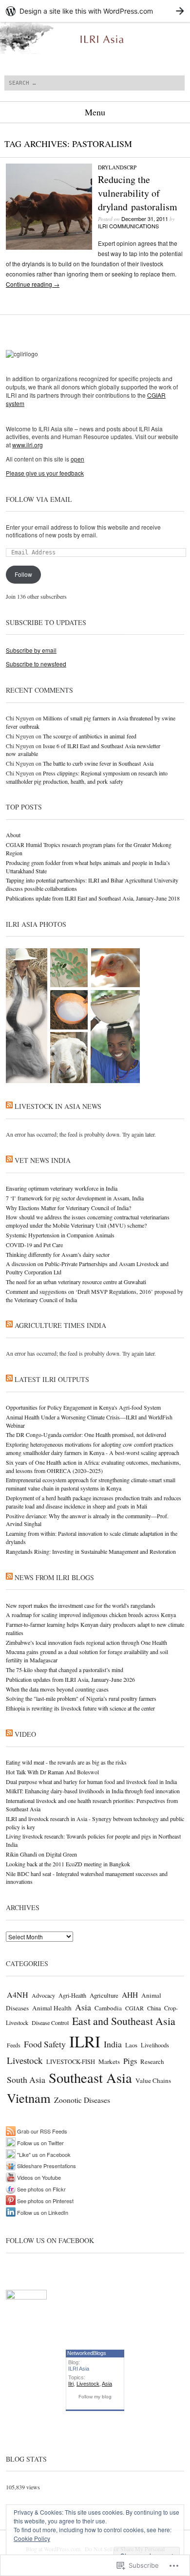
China (154, 2008)
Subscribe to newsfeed (36, 664)
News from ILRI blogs (54, 1577)
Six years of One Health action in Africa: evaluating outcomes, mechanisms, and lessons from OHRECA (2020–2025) (93, 1466)
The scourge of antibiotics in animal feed (90, 736)
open (77, 459)
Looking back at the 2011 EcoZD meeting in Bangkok (68, 1864)
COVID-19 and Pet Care (34, 1245)
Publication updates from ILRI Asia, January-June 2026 (70, 1679)
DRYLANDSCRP (117, 167)
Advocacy (43, 1995)
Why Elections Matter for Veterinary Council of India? (68, 1208)
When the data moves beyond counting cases (57, 1689)
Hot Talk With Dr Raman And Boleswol (52, 1772)
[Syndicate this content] (9, 1106)
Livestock (25, 2060)
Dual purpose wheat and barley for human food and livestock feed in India (91, 1782)
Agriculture (104, 1995)
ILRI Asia (79, 2369)
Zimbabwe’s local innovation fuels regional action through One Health (86, 1642)
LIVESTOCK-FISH (71, 2062)
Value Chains (153, 2080)
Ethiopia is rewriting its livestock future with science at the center (80, 1708)
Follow (23, 574)
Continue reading (33, 284)
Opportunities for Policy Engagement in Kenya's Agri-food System (83, 1407)
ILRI (85, 2041)
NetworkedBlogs (87, 2353)
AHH (130, 1995)
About (13, 835)
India (113, 2044)
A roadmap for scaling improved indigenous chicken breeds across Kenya (91, 1615)
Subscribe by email (31, 650)
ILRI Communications (128, 226)
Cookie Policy (32, 2538)
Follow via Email (39, 499)
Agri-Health (72, 1995)
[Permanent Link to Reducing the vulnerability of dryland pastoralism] (49, 247)
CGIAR (134, 2008)
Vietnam (29, 2098)
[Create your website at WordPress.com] (95, 11)
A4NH (18, 1995)
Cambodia (108, 2008)
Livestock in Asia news (58, 1106)
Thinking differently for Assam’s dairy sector (58, 1254)
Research (152, 2061)
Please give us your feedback (45, 473)
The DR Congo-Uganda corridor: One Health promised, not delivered (86, 1435)
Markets (109, 2061)
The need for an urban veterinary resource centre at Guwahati (76, 1282)
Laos (131, 2045)
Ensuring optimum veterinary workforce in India (62, 1188)
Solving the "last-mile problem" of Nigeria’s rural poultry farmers (81, 1698)
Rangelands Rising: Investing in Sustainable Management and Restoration (91, 1551)
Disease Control (50, 2023)
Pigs (130, 2061)
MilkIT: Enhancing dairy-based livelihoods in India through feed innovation (93, 1791)
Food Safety (45, 2044)
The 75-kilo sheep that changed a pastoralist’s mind (65, 1670)
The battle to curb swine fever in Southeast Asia (98, 763)
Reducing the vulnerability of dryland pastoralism (138, 193)
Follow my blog (95, 2397)
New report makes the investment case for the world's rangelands (81, 1605)
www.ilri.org (28, 445)
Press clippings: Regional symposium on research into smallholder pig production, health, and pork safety (87, 777)
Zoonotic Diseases (82, 2100)
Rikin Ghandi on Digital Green (41, 1854)
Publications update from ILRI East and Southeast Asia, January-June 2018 (93, 898)
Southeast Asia (90, 2078)
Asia (83, 2007)
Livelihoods (155, 2045)
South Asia (26, 2079)
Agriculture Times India (60, 1325)
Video (25, 1734)
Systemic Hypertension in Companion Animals (60, 1235)
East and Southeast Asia (124, 2021)
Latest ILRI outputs (52, 1379)
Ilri (71, 2384)
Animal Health (52, 2008)
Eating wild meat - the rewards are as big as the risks (66, 1762)
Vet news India (43, 1160)
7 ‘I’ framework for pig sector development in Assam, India (75, 1198)
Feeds (14, 2045)
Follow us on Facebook (50, 2240)
